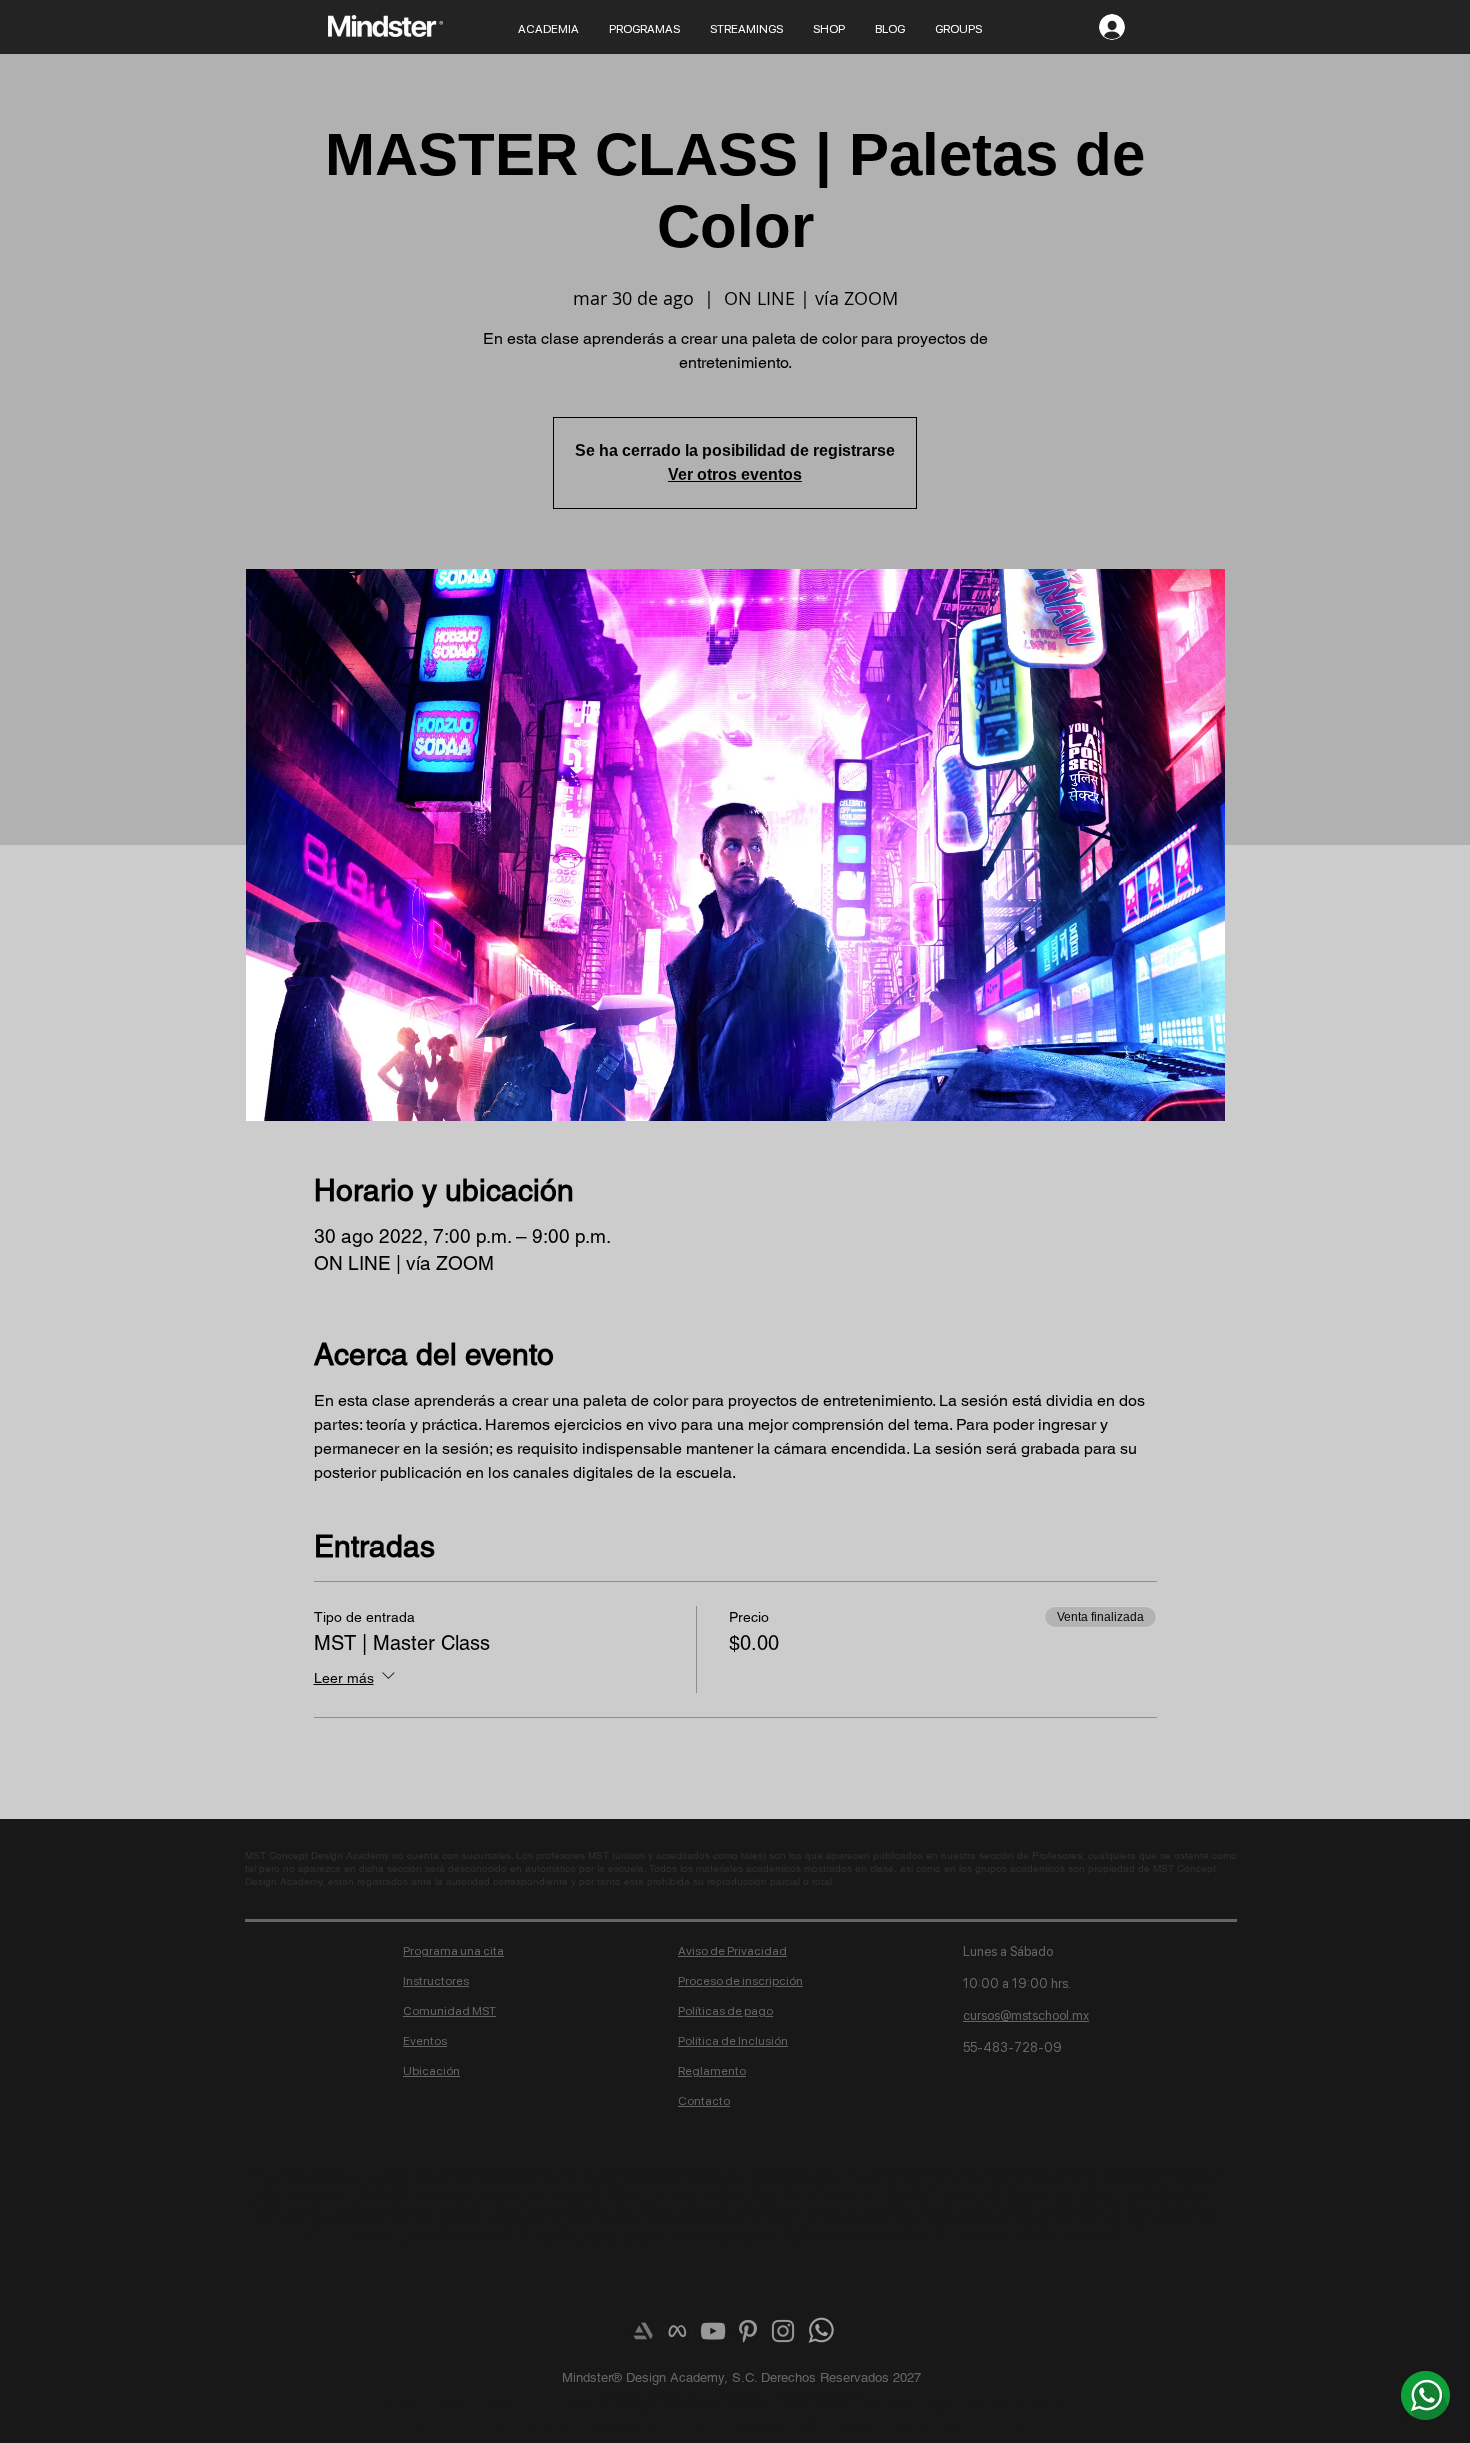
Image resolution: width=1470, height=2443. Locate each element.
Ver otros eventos (735, 474)
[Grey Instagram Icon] (783, 2331)
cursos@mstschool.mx (1026, 2015)
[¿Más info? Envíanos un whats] (1425, 2395)
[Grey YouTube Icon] (713, 2331)
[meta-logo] (678, 2331)
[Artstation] (643, 2331)
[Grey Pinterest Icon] (748, 2331)
